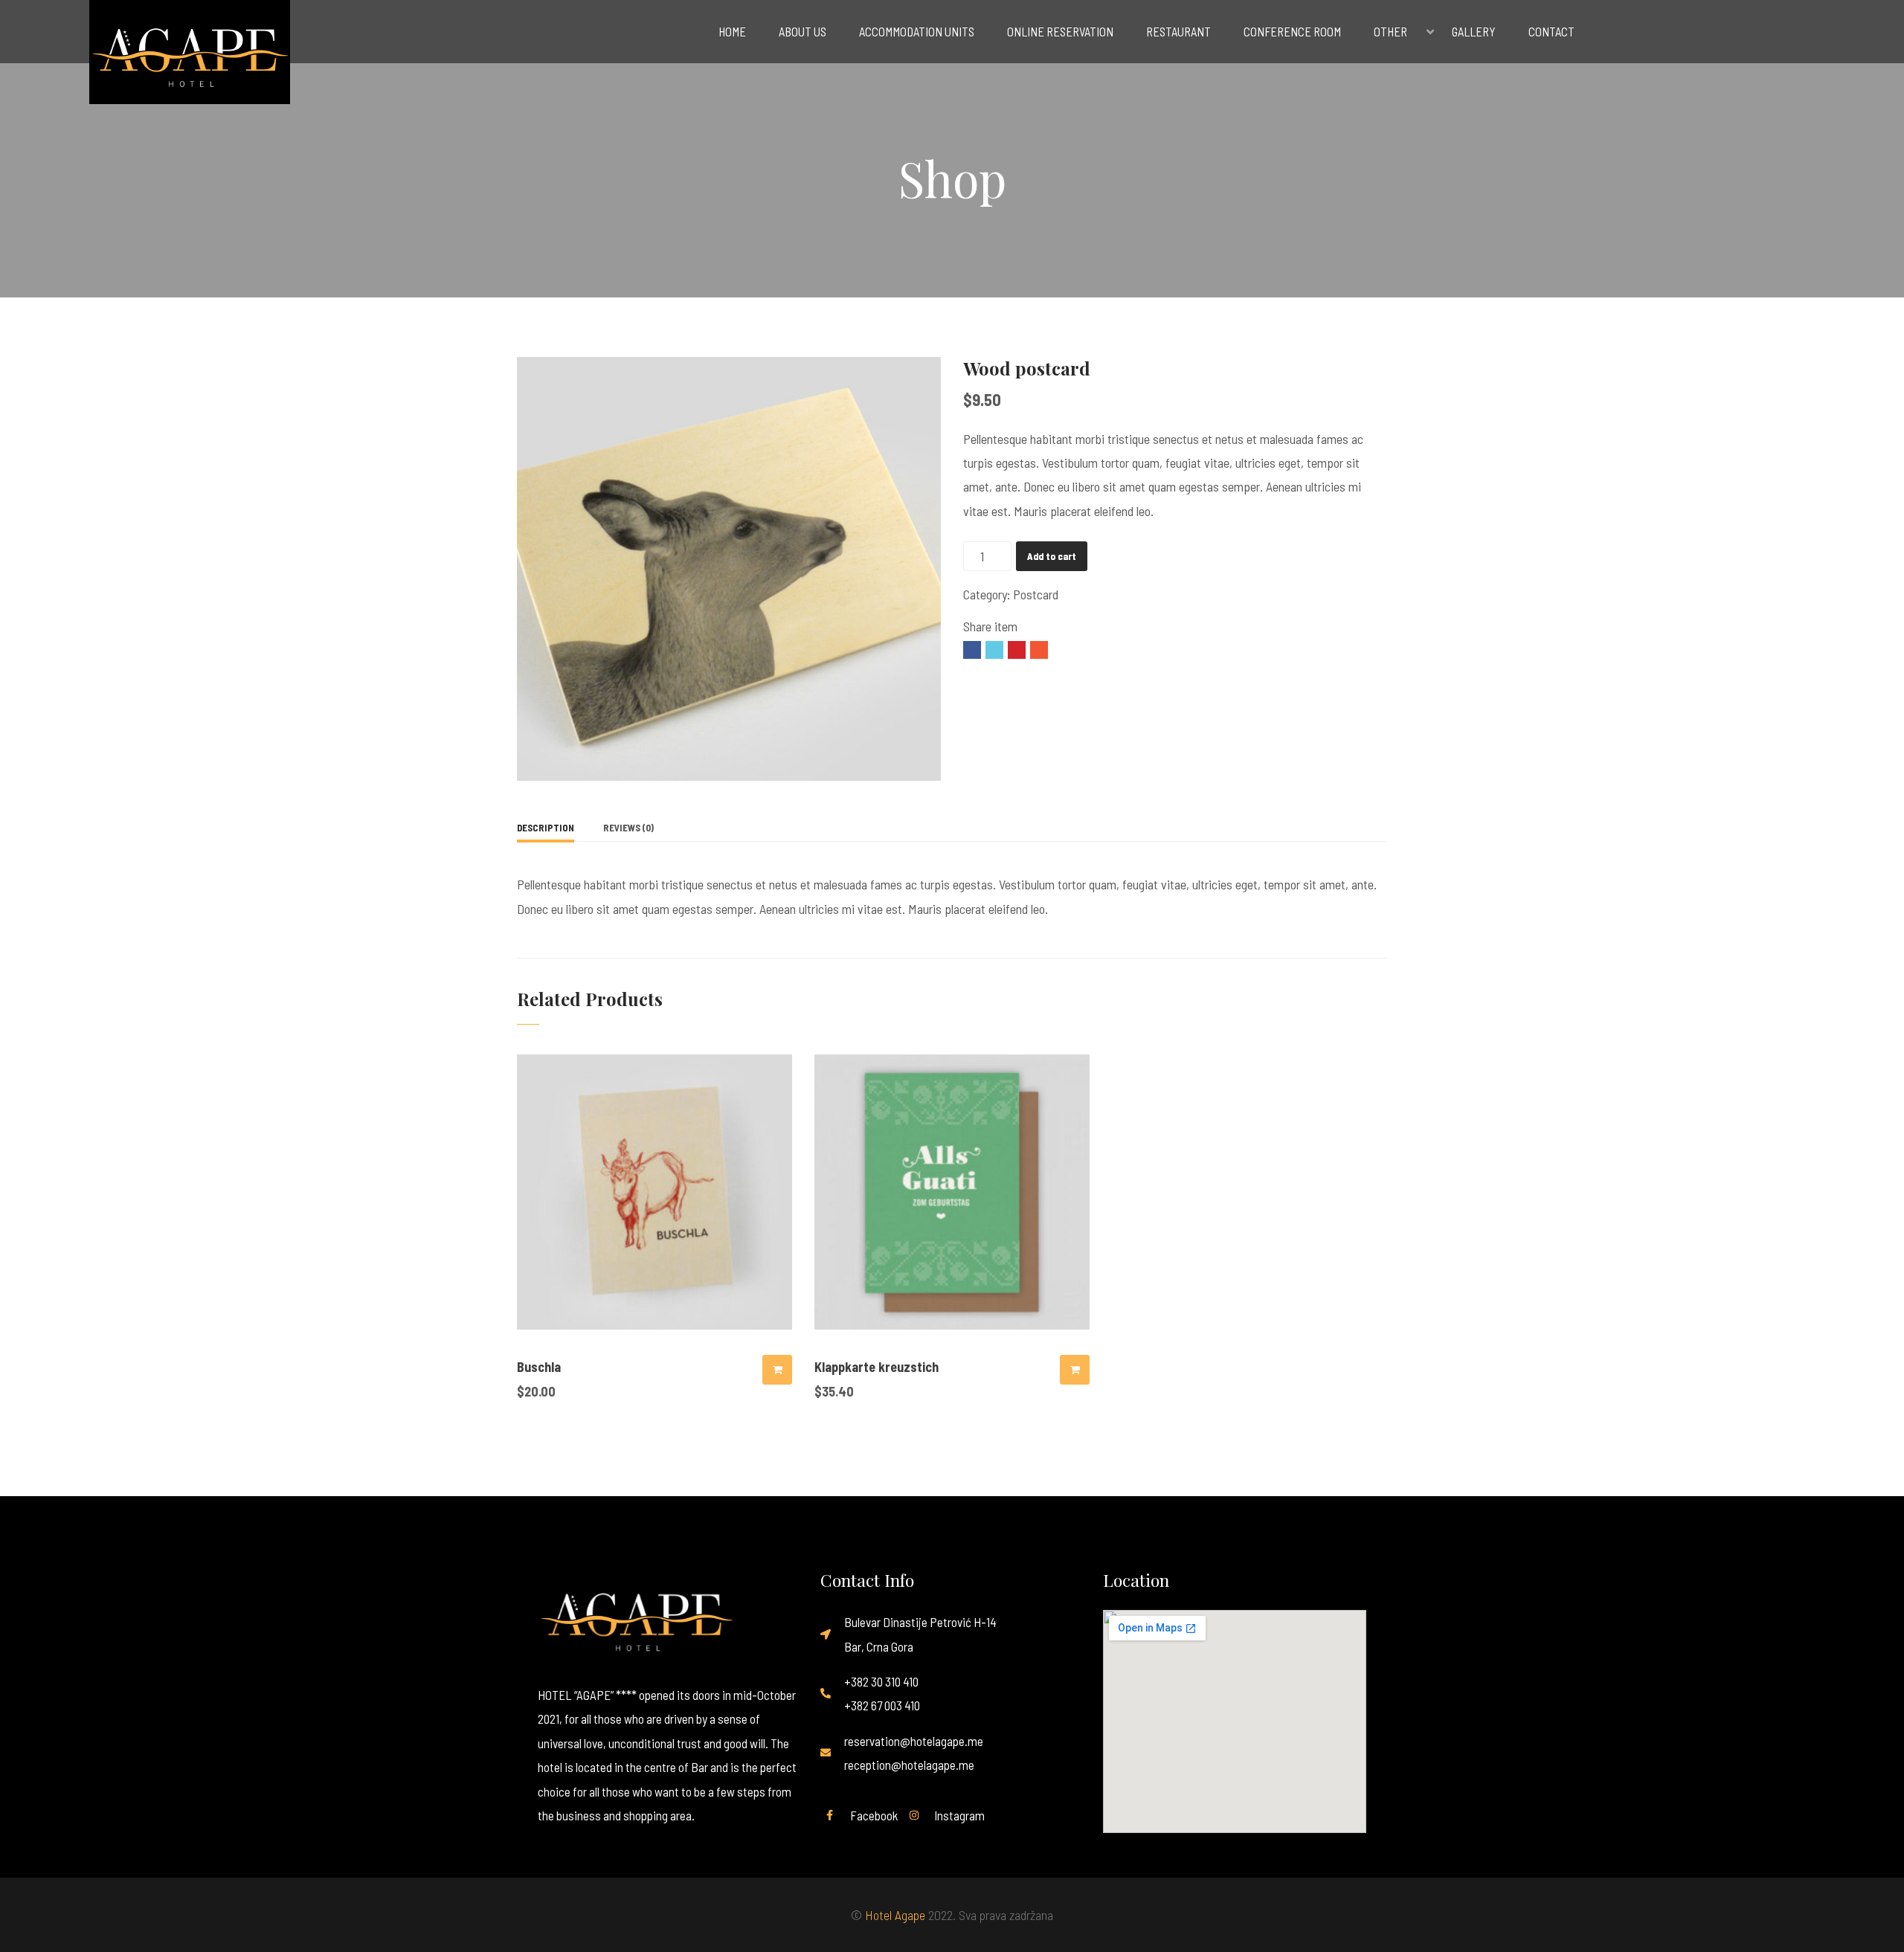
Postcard (1036, 594)
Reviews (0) (628, 828)
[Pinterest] (1017, 650)
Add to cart (1052, 556)
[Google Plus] (1039, 650)
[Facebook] (972, 650)
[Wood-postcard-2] (729, 567)
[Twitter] (994, 650)
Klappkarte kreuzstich (877, 1367)
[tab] (546, 828)
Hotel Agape (895, 1915)
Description (546, 828)
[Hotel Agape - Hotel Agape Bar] (207, 56)
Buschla (539, 1367)
